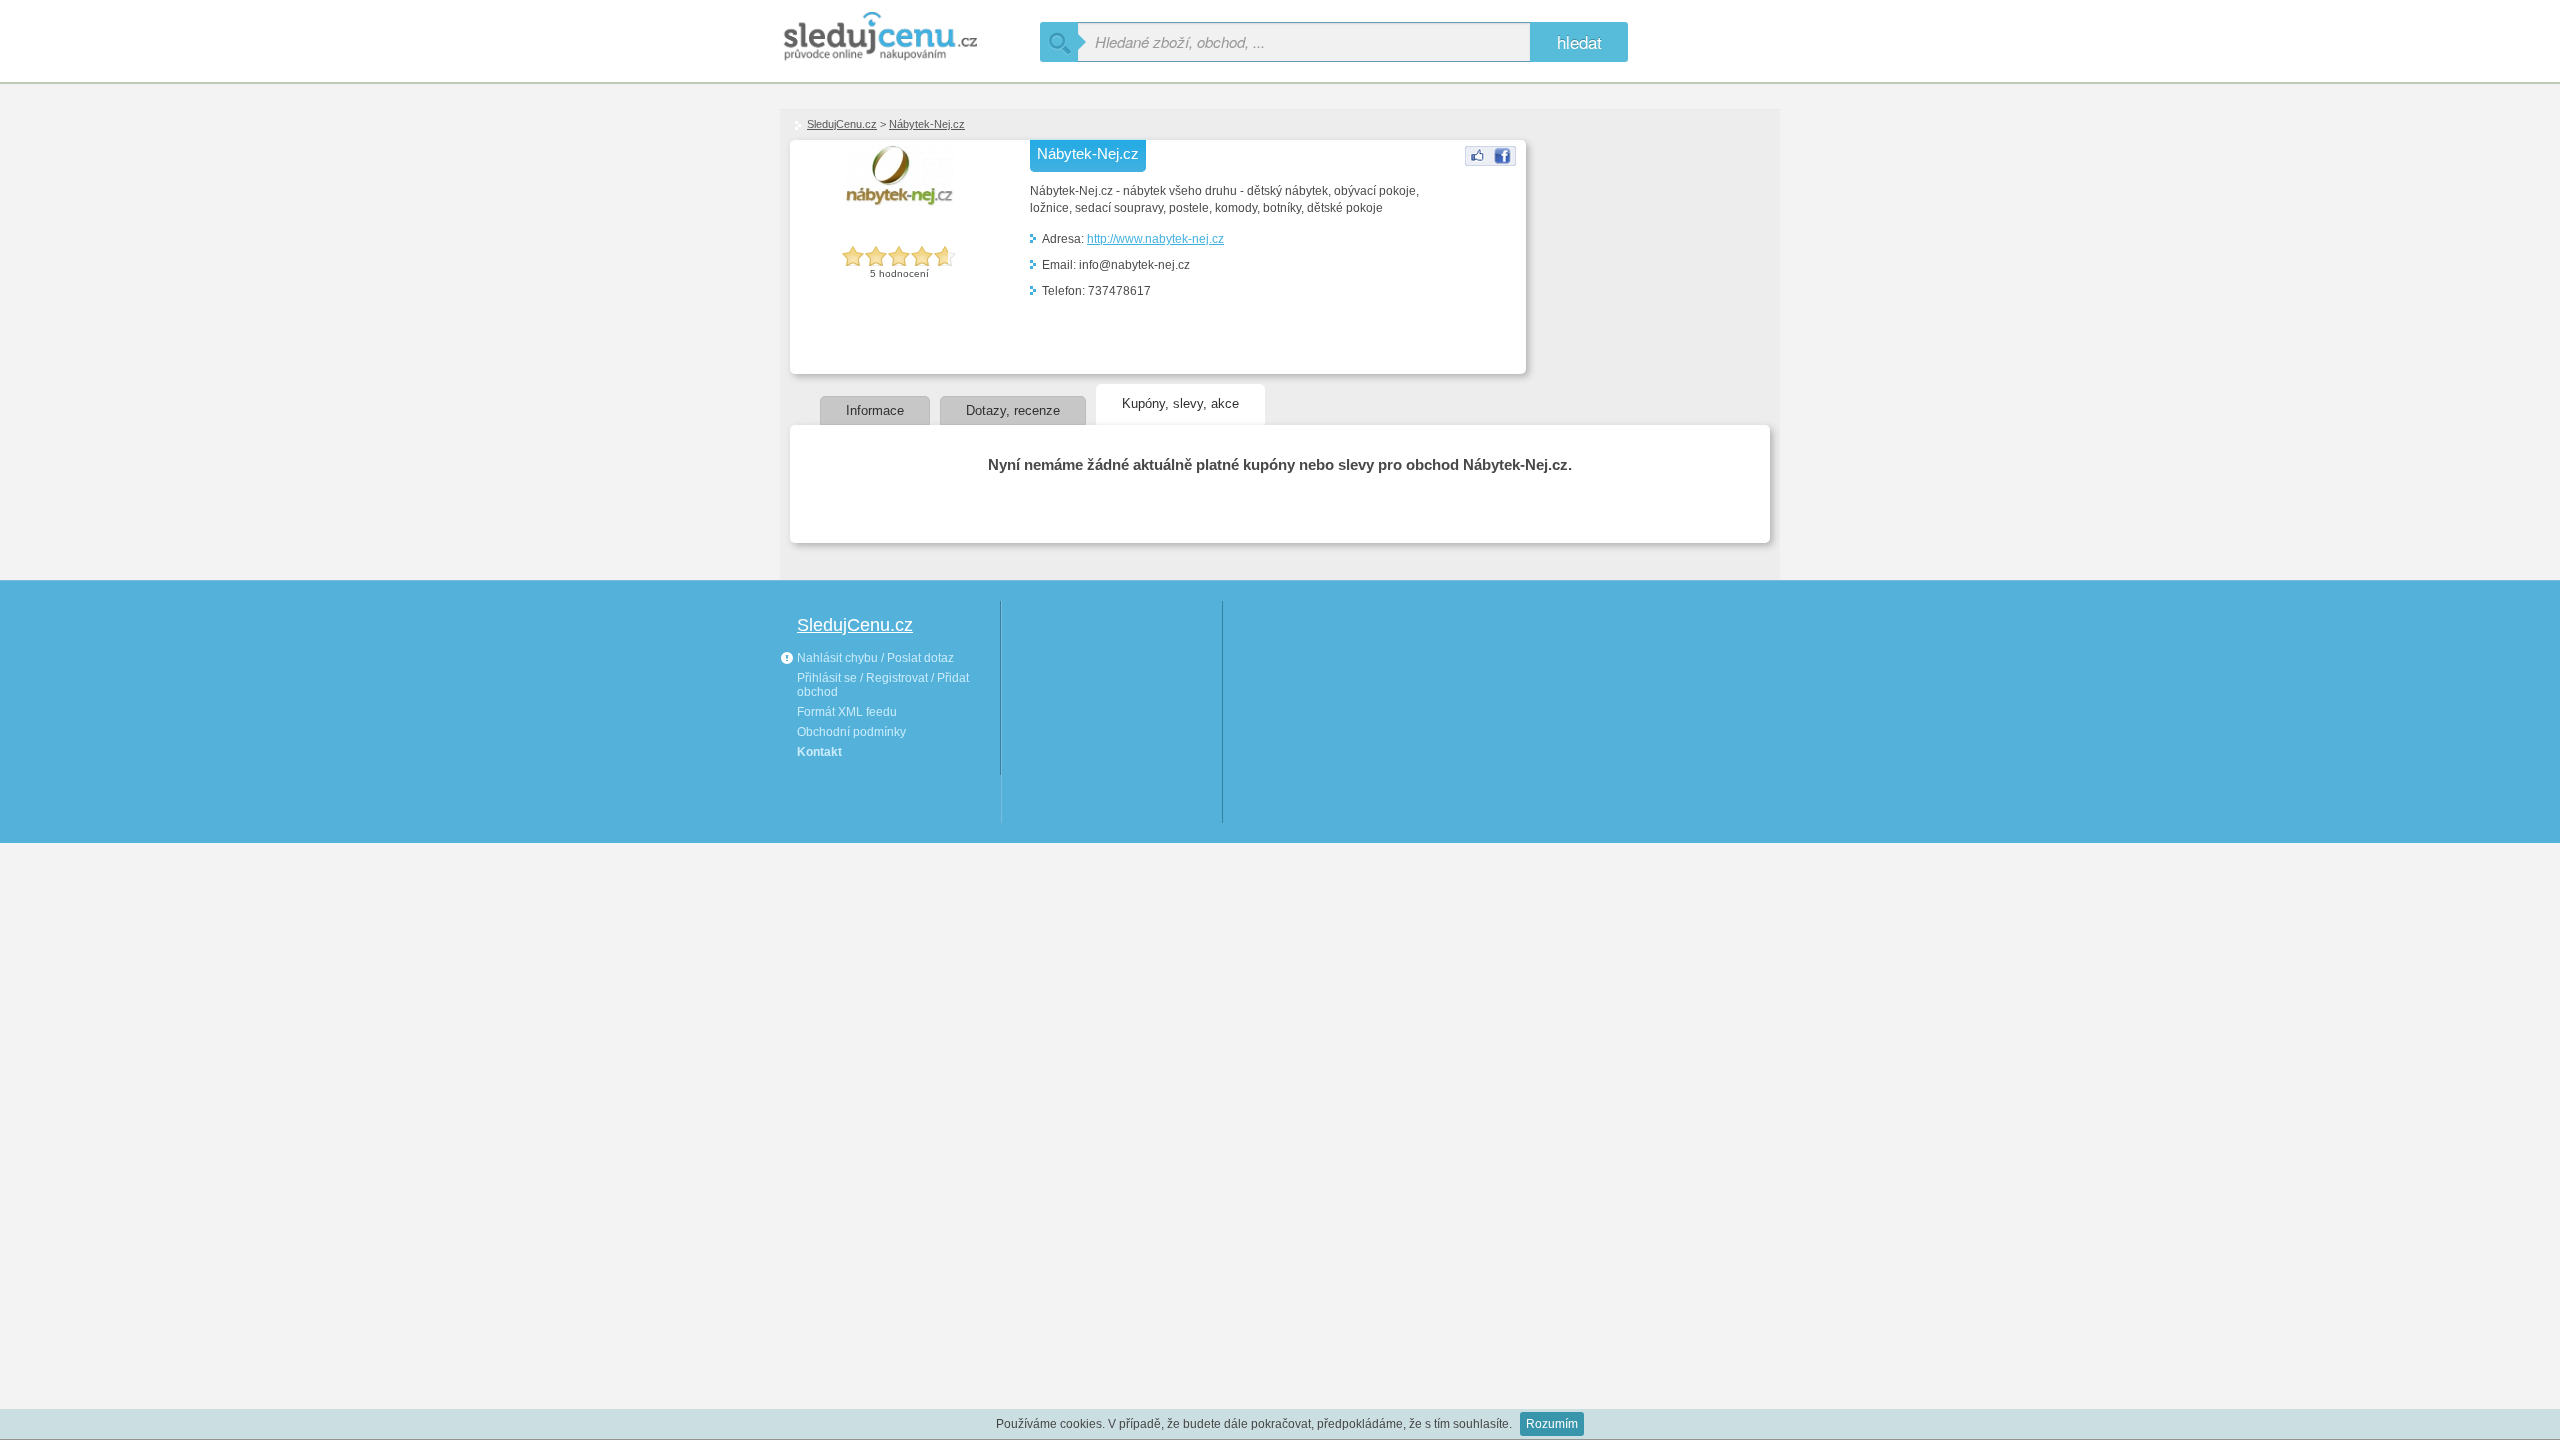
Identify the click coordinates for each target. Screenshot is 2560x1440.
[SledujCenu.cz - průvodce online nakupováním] (910, 37)
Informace (875, 410)
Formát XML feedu (847, 712)
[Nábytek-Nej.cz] (1490, 162)
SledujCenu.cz (842, 124)
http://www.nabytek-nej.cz (1155, 239)
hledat (1579, 41)
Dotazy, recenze (1013, 410)
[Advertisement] (1633, 241)
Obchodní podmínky (851, 732)
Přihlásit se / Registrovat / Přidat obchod (883, 685)
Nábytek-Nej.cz (927, 124)
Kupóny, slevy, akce (1180, 403)
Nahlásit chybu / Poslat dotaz (874, 658)
